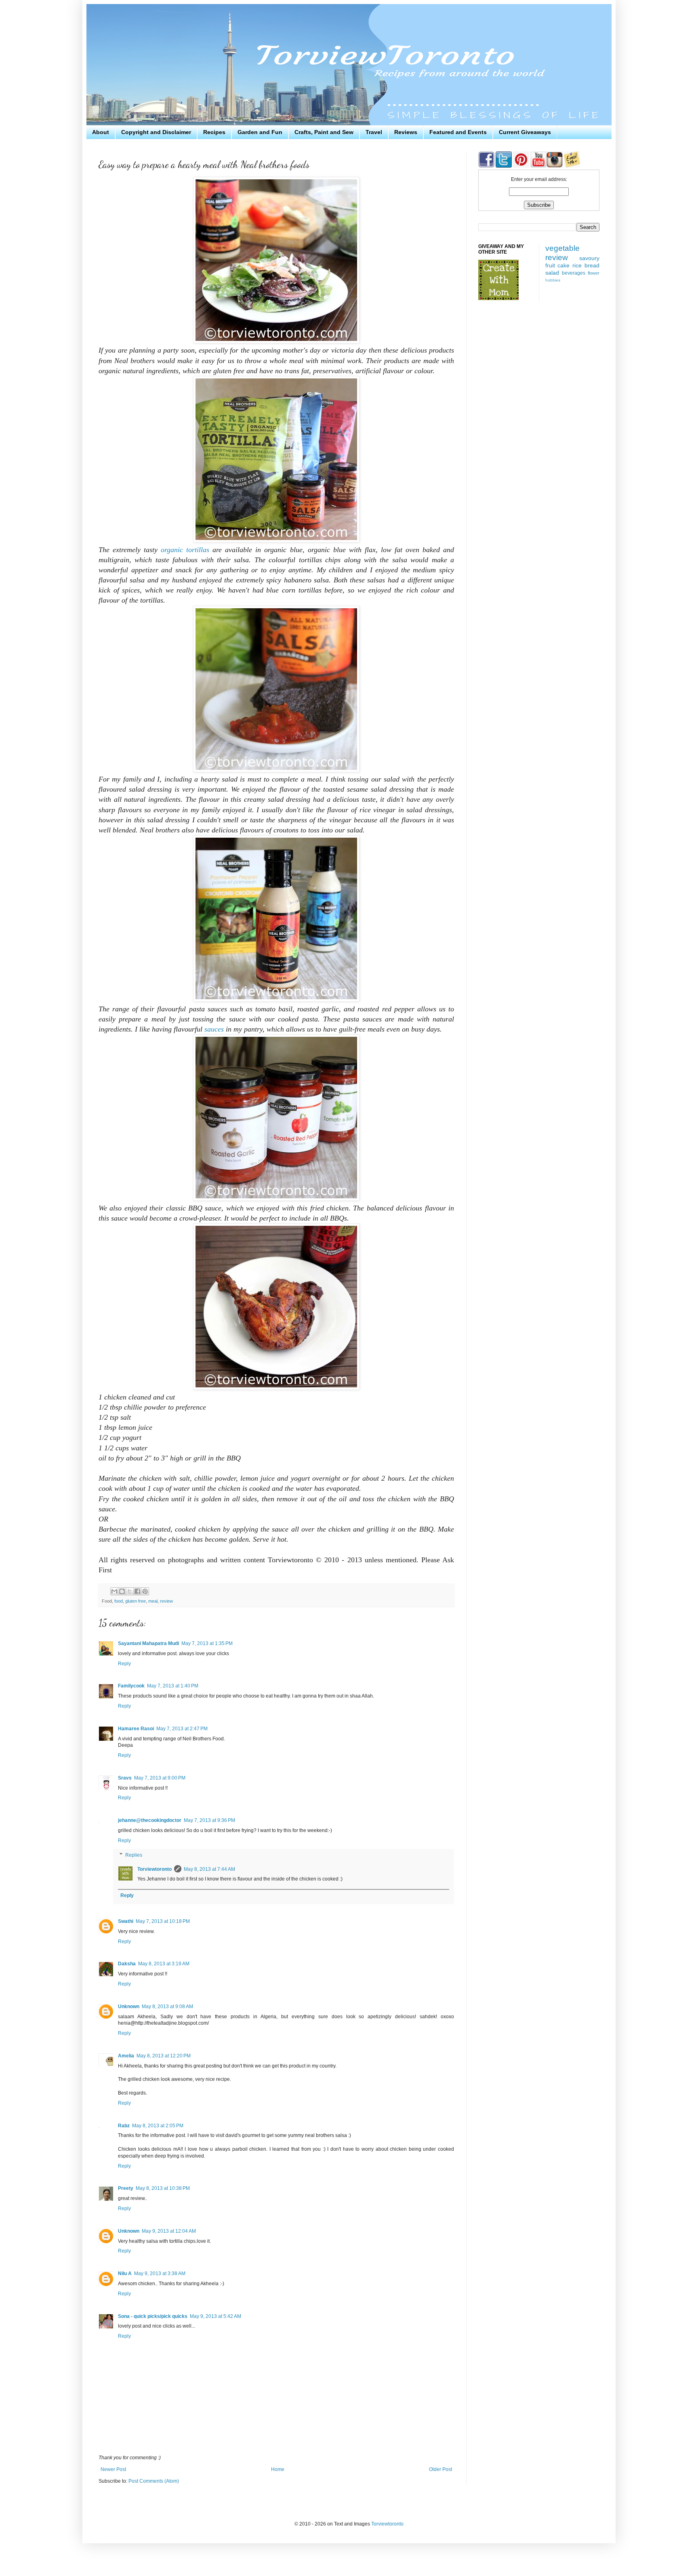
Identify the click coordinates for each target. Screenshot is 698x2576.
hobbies (553, 280)
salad (552, 273)
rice (577, 265)
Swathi (126, 1921)
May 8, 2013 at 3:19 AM (164, 1964)
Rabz (124, 2126)
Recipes (214, 132)
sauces (214, 1029)
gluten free (136, 1601)
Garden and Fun (260, 132)
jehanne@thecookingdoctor (150, 1820)
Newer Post (113, 2469)
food (119, 1601)
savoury (589, 258)
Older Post (440, 2469)
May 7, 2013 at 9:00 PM (160, 1778)
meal (153, 1601)
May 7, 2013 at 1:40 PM (173, 1686)
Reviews (406, 132)
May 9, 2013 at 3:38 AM (160, 2273)
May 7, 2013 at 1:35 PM (207, 1643)
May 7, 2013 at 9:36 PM (209, 1820)
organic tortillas (185, 550)
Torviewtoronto (155, 1869)
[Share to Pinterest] (145, 1591)
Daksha (127, 1964)
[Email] (572, 166)
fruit (550, 265)
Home (278, 2469)
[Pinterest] (520, 166)
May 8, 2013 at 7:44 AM (209, 1869)
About (101, 132)
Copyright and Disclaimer (156, 132)
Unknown (129, 2007)
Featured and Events (458, 132)
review (166, 1601)
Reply (124, 1664)
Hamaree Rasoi (136, 1729)
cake (563, 265)
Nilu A (125, 2273)
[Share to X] (130, 1591)
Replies (134, 1855)
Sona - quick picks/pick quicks (153, 2316)
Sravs (125, 1778)
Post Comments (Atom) (154, 2481)
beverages (574, 273)
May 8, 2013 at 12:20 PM (164, 2056)
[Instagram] (555, 166)
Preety (126, 2188)
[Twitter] (503, 166)
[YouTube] (538, 166)
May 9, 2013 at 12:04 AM (169, 2231)
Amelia (126, 2056)
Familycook (131, 1686)
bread (592, 265)
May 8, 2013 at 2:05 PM (158, 2126)
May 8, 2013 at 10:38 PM (163, 2188)
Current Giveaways (525, 132)
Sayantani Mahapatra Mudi (148, 1643)
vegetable (562, 248)
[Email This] (114, 1591)
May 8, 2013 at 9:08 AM (167, 2007)
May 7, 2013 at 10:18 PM (163, 1921)
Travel (374, 132)
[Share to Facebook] (137, 1591)
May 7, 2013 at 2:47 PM (182, 1729)
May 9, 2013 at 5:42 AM (215, 2316)
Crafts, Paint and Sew (324, 132)
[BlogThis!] (122, 1591)
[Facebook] (486, 166)
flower (594, 273)
